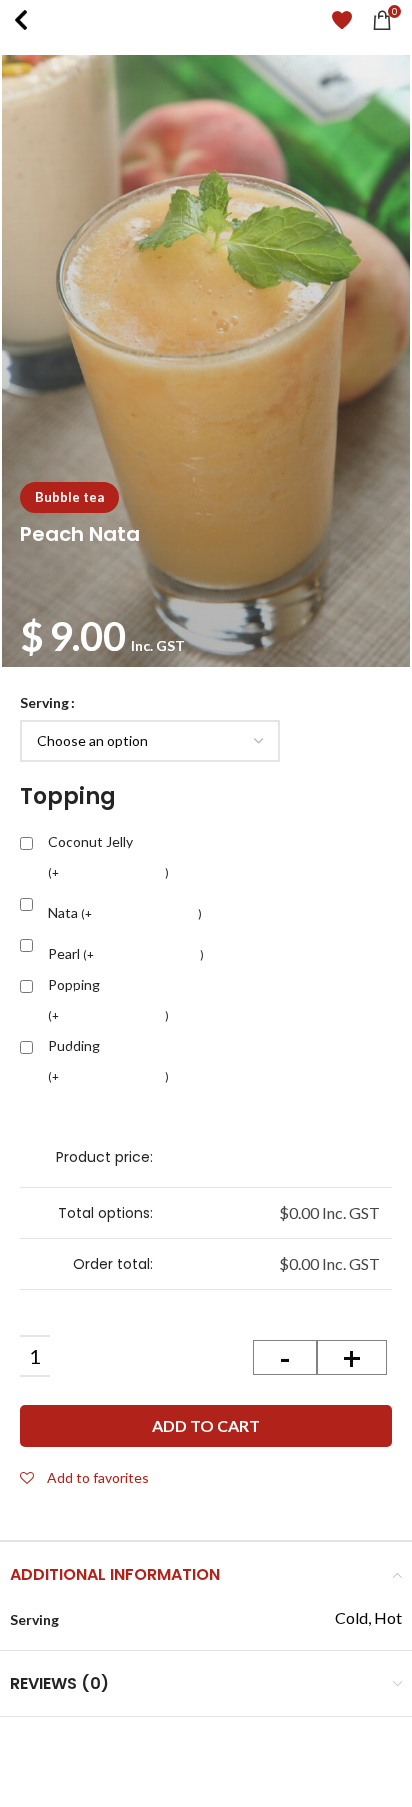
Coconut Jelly (108, 858)
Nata (125, 908)
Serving (44, 702)
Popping (108, 1001)
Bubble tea (69, 497)
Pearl (126, 949)
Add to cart (206, 1425)
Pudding (108, 1062)
